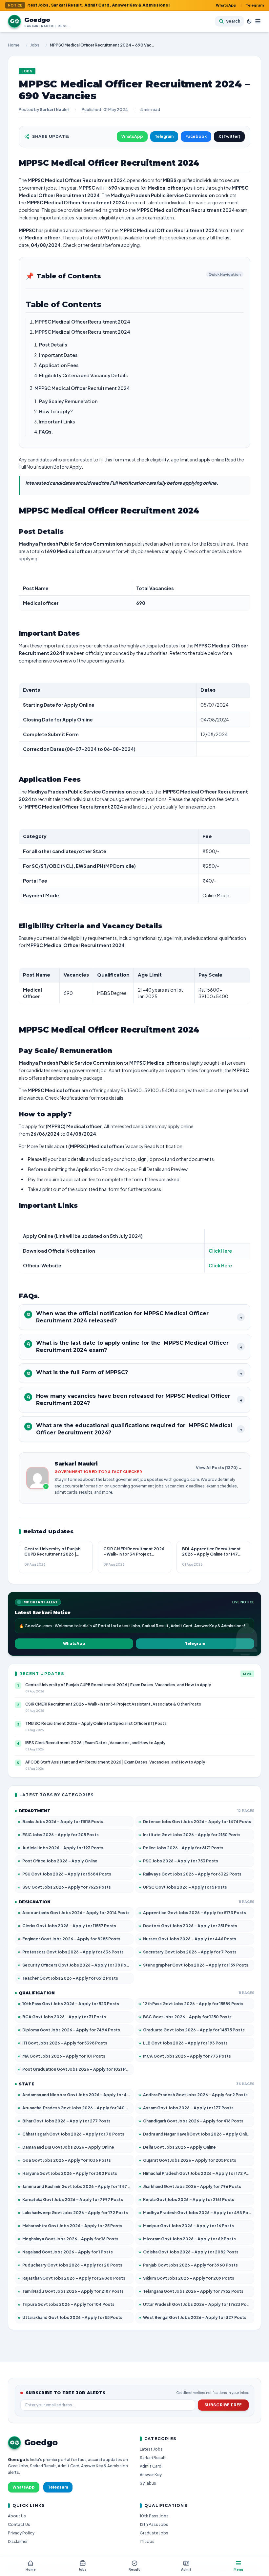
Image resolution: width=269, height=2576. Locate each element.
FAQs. (46, 432)
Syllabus (148, 2483)
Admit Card (151, 2466)
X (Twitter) (229, 136)
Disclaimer (18, 2541)
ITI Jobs (147, 2541)
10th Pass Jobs (154, 2516)
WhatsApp (226, 5)
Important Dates (58, 355)
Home (14, 45)
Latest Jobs (151, 2449)
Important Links (57, 421)
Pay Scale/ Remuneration (68, 401)
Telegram (255, 5)
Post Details (53, 345)
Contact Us (19, 2524)
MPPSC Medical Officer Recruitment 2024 (83, 322)
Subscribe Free (223, 2405)
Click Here (220, 1251)
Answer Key (151, 2475)
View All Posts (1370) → (219, 1468)
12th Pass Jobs (154, 2524)
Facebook (196, 136)
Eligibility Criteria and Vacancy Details (83, 375)
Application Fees (59, 365)
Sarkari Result (153, 2458)
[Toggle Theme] (249, 21)
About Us (17, 2516)
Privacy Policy (21, 2533)
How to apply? (56, 411)
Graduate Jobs (154, 2533)
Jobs (35, 45)
